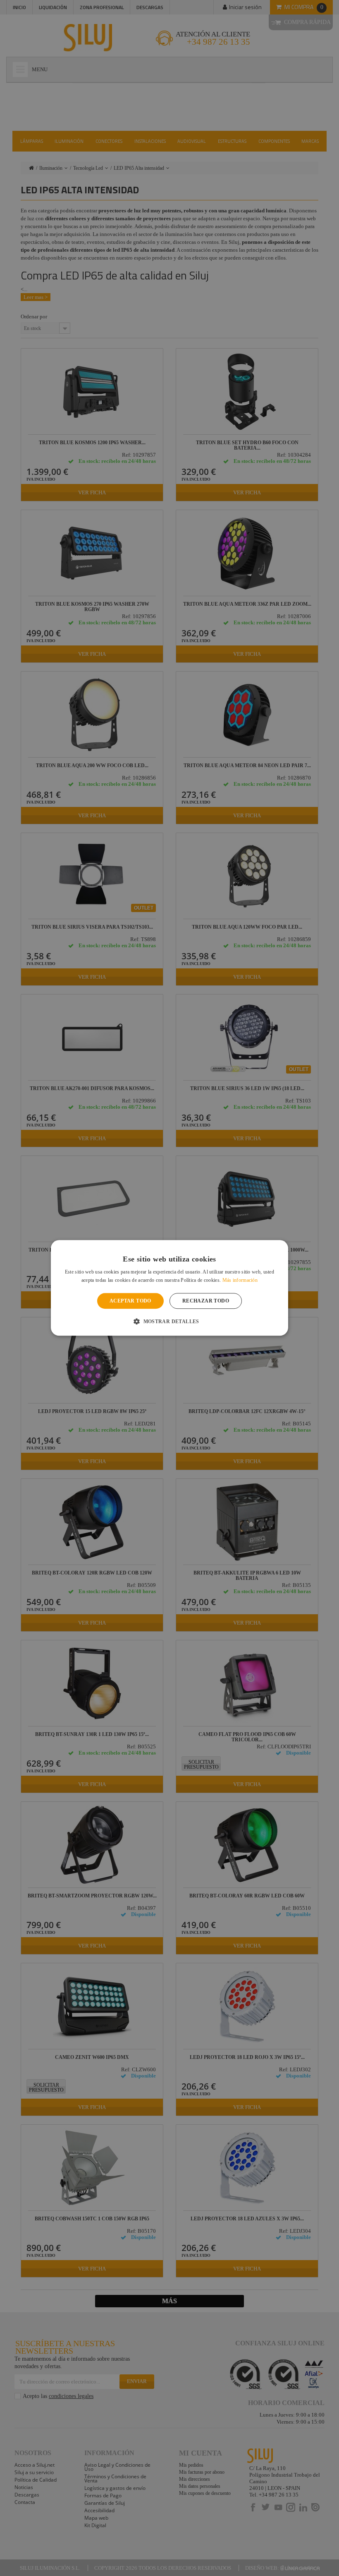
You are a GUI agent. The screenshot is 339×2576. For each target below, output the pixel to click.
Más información (240, 1281)
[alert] (169, 1288)
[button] (169, 1322)
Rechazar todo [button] (206, 1301)
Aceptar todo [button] (130, 1301)
